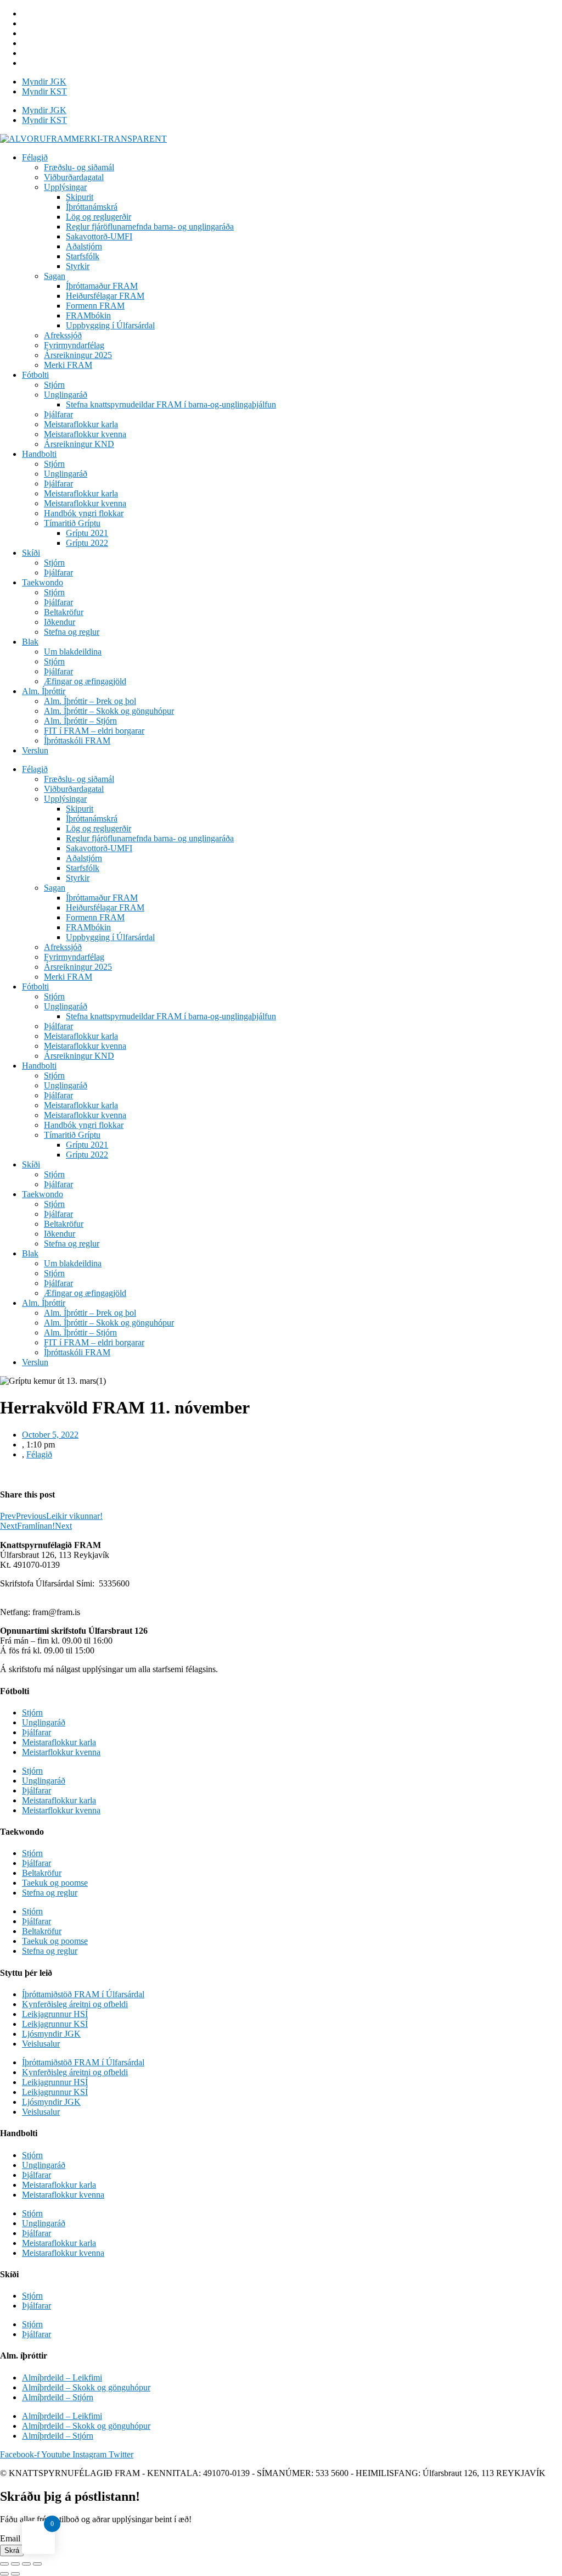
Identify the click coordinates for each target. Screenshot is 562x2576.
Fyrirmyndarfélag (74, 345)
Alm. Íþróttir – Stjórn (80, 721)
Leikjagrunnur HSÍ (55, 2014)
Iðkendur (60, 622)
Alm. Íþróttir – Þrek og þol (90, 701)
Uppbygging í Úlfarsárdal (110, 325)
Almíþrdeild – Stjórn (58, 2397)
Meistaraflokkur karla (81, 424)
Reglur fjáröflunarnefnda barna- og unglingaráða (150, 227)
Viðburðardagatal (74, 177)
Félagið (35, 157)
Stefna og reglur (72, 632)
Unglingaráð (66, 395)
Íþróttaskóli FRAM (77, 741)
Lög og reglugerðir (99, 217)
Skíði (31, 553)
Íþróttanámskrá (92, 207)
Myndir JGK (44, 82)
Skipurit (80, 197)
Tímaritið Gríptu (72, 523)
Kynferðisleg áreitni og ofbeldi (75, 2004)
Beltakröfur (64, 612)
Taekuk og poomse (55, 1883)
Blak (30, 642)
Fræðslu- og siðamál (79, 167)
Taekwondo (43, 582)
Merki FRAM (68, 365)
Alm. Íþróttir (44, 691)
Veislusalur (41, 2044)
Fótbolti (35, 375)
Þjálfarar (58, 414)
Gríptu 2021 (87, 533)
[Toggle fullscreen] (26, 2564)
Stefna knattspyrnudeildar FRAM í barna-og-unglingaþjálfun (171, 404)
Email (11, 2538)
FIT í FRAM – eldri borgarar (94, 731)
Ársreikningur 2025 (78, 355)
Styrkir (78, 266)
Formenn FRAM (95, 306)
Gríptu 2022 (87, 543)
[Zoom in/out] (37, 2564)
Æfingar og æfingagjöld (85, 681)
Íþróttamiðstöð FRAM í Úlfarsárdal (83, 1994)
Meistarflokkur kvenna (61, 1752)
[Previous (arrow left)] (4, 2574)
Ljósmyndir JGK (51, 2034)
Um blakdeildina (73, 652)
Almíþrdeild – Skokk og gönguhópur (86, 2387)
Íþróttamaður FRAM (102, 286)
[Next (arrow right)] (15, 2574)
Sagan (55, 276)
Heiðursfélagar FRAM (105, 296)
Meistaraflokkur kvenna (85, 434)
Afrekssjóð (63, 335)
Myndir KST (44, 91)
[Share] (15, 2564)
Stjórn (54, 385)
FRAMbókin (88, 315)
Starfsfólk (83, 256)
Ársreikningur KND (79, 444)
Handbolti (39, 454)
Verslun (35, 750)
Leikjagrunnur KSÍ (55, 2024)
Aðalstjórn (84, 246)
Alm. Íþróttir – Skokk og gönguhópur (109, 711)
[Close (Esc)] (4, 2564)
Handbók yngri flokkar (84, 513)
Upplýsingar (65, 187)
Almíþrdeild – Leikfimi (62, 2377)
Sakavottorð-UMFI (99, 236)
